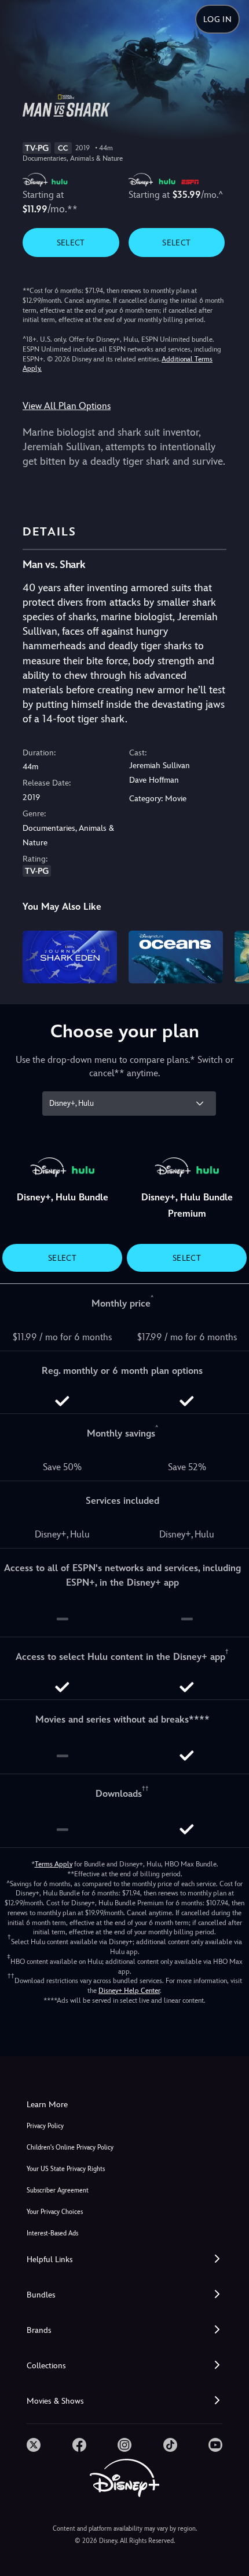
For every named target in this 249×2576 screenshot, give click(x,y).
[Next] (229, 956)
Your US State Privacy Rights (66, 2169)
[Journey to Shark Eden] (70, 957)
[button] (124, 2260)
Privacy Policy (45, 2126)
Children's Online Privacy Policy (70, 2148)
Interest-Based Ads (52, 2233)
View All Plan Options (67, 406)
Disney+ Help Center (129, 1991)
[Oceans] (176, 957)
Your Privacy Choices (55, 2212)
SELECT (71, 243)
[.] (34, 2445)
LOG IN (217, 19)
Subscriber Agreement (58, 2190)
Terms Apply (54, 1864)
